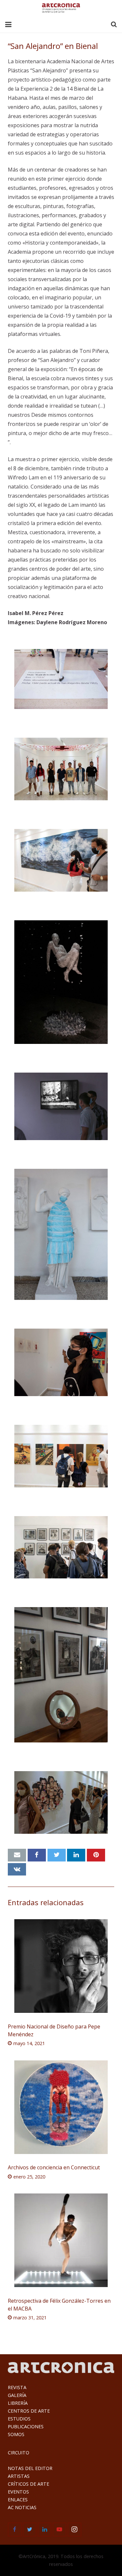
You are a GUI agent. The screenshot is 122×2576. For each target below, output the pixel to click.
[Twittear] (57, 1855)
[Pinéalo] (96, 1855)
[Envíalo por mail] (17, 1855)
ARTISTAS (19, 2476)
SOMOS (16, 2434)
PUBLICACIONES (26, 2426)
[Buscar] (114, 25)
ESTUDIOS (19, 2419)
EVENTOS (18, 2492)
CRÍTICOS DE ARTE (28, 2484)
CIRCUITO (19, 2453)
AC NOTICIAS (22, 2507)
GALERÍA (17, 2395)
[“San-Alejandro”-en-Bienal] (61, 679)
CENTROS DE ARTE (29, 2411)
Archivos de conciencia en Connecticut (54, 2167)
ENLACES (18, 2500)
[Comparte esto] (37, 1855)
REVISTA (17, 2387)
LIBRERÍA (18, 2403)
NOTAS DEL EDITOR (30, 2468)
